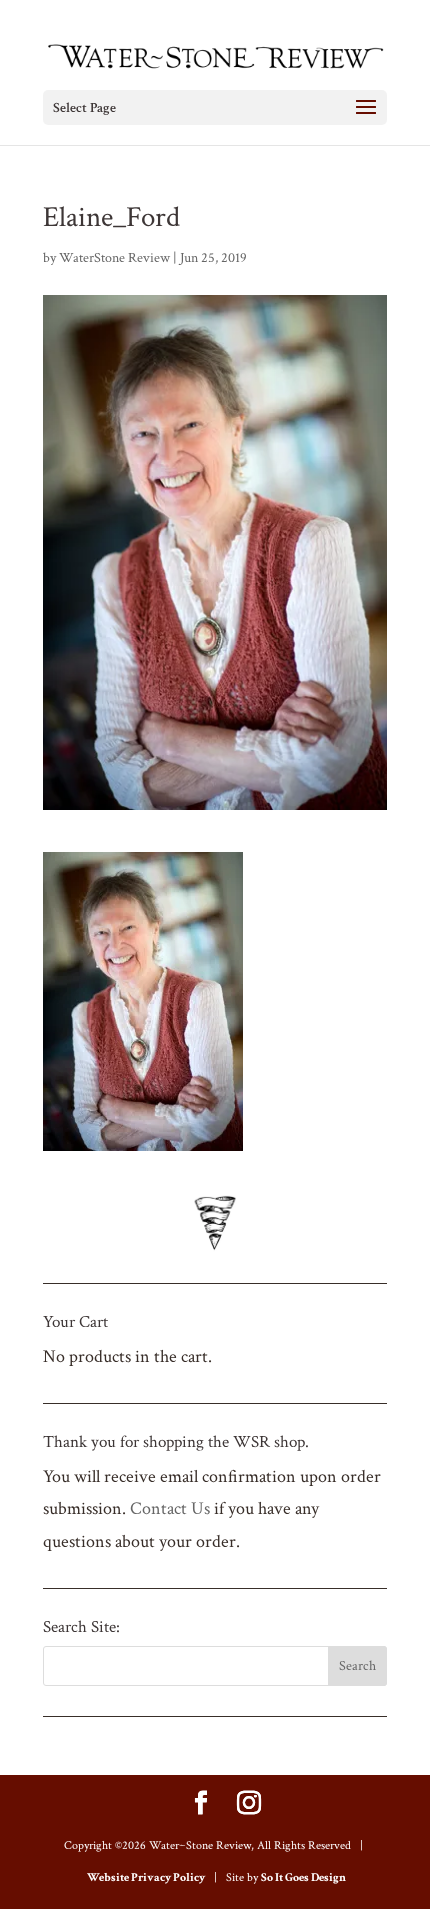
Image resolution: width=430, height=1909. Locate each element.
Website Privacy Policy (146, 1877)
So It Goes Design (303, 1877)
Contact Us (170, 1508)
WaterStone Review (114, 258)
